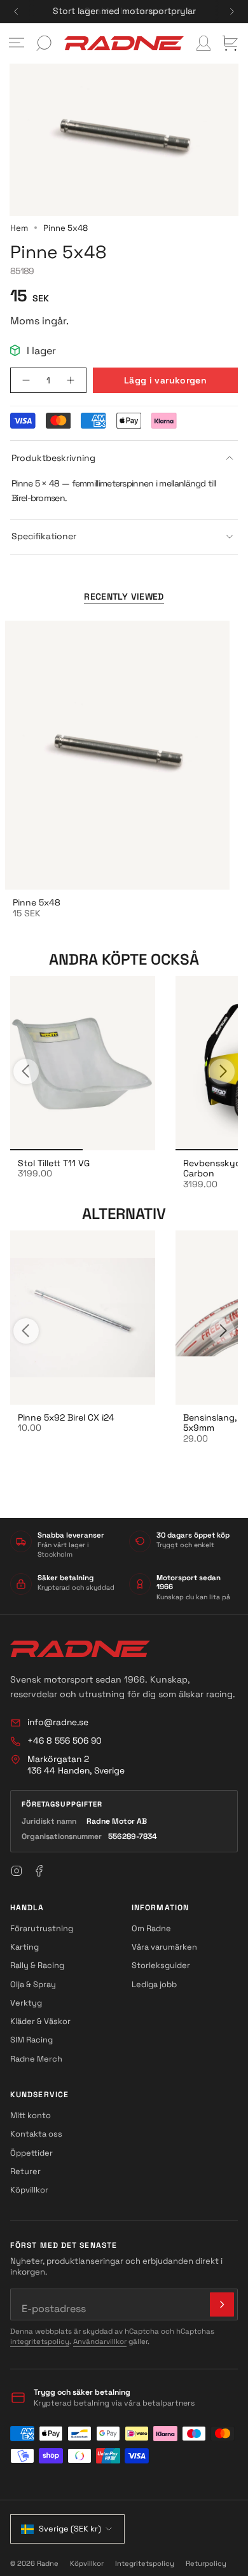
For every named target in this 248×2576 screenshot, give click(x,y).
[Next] (232, 11)
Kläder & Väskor (40, 2021)
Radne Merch (36, 2059)
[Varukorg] (230, 43)
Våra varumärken (164, 1947)
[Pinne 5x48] (117, 755)
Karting (24, 1947)
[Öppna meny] (17, 43)
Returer (25, 2171)
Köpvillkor (29, 2190)
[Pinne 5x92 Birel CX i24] (83, 1318)
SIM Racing (31, 2040)
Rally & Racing (37, 1965)
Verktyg (26, 2003)
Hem (19, 228)
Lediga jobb (154, 1984)
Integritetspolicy (145, 2563)
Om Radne (151, 1928)
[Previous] (16, 11)
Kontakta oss (36, 2134)
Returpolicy (206, 2563)
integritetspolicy (40, 2341)
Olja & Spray (33, 1984)
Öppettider (31, 2153)
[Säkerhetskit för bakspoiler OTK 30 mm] (83, 1063)
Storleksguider (161, 1965)
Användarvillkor (100, 2341)
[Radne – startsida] (80, 1649)
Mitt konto (31, 2115)
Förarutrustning (42, 1928)
